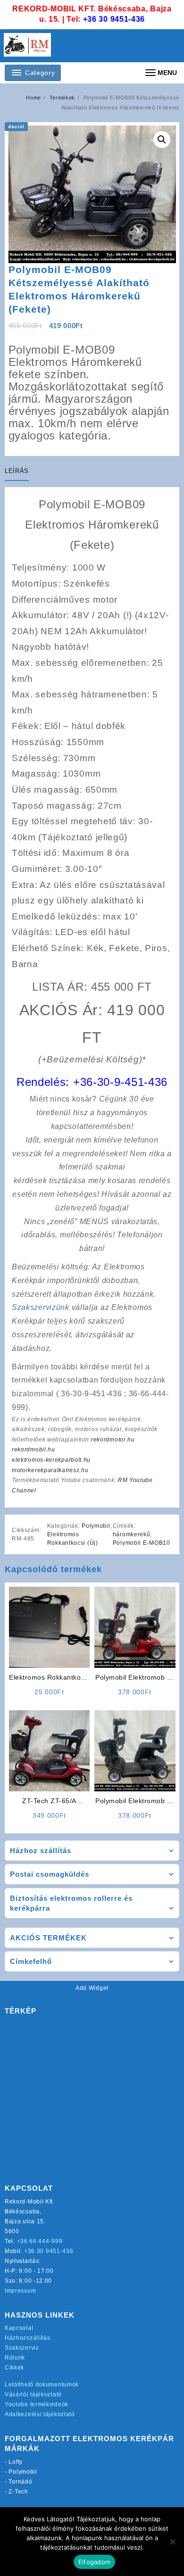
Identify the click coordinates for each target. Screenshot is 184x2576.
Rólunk (15, 2358)
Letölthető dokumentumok (42, 2385)
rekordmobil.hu (33, 1450)
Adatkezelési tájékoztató (40, 2414)
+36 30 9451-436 (114, 19)
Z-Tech (18, 2492)
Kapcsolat (19, 2328)
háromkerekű (132, 1534)
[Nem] (172, 2542)
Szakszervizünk (41, 1307)
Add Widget (92, 1988)
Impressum (20, 2291)
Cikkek (14, 2368)
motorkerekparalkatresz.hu (50, 1470)
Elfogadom (94, 2562)
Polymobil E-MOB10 (142, 1543)
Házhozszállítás (28, 2338)
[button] (162, 140)
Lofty (16, 2462)
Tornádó (20, 2482)
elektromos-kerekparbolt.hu (51, 1460)
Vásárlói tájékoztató (33, 2394)
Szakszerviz (22, 2348)
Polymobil (96, 1526)
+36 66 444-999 (40, 2241)
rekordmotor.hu (113, 1440)
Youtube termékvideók (37, 2404)
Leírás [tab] (17, 471)
